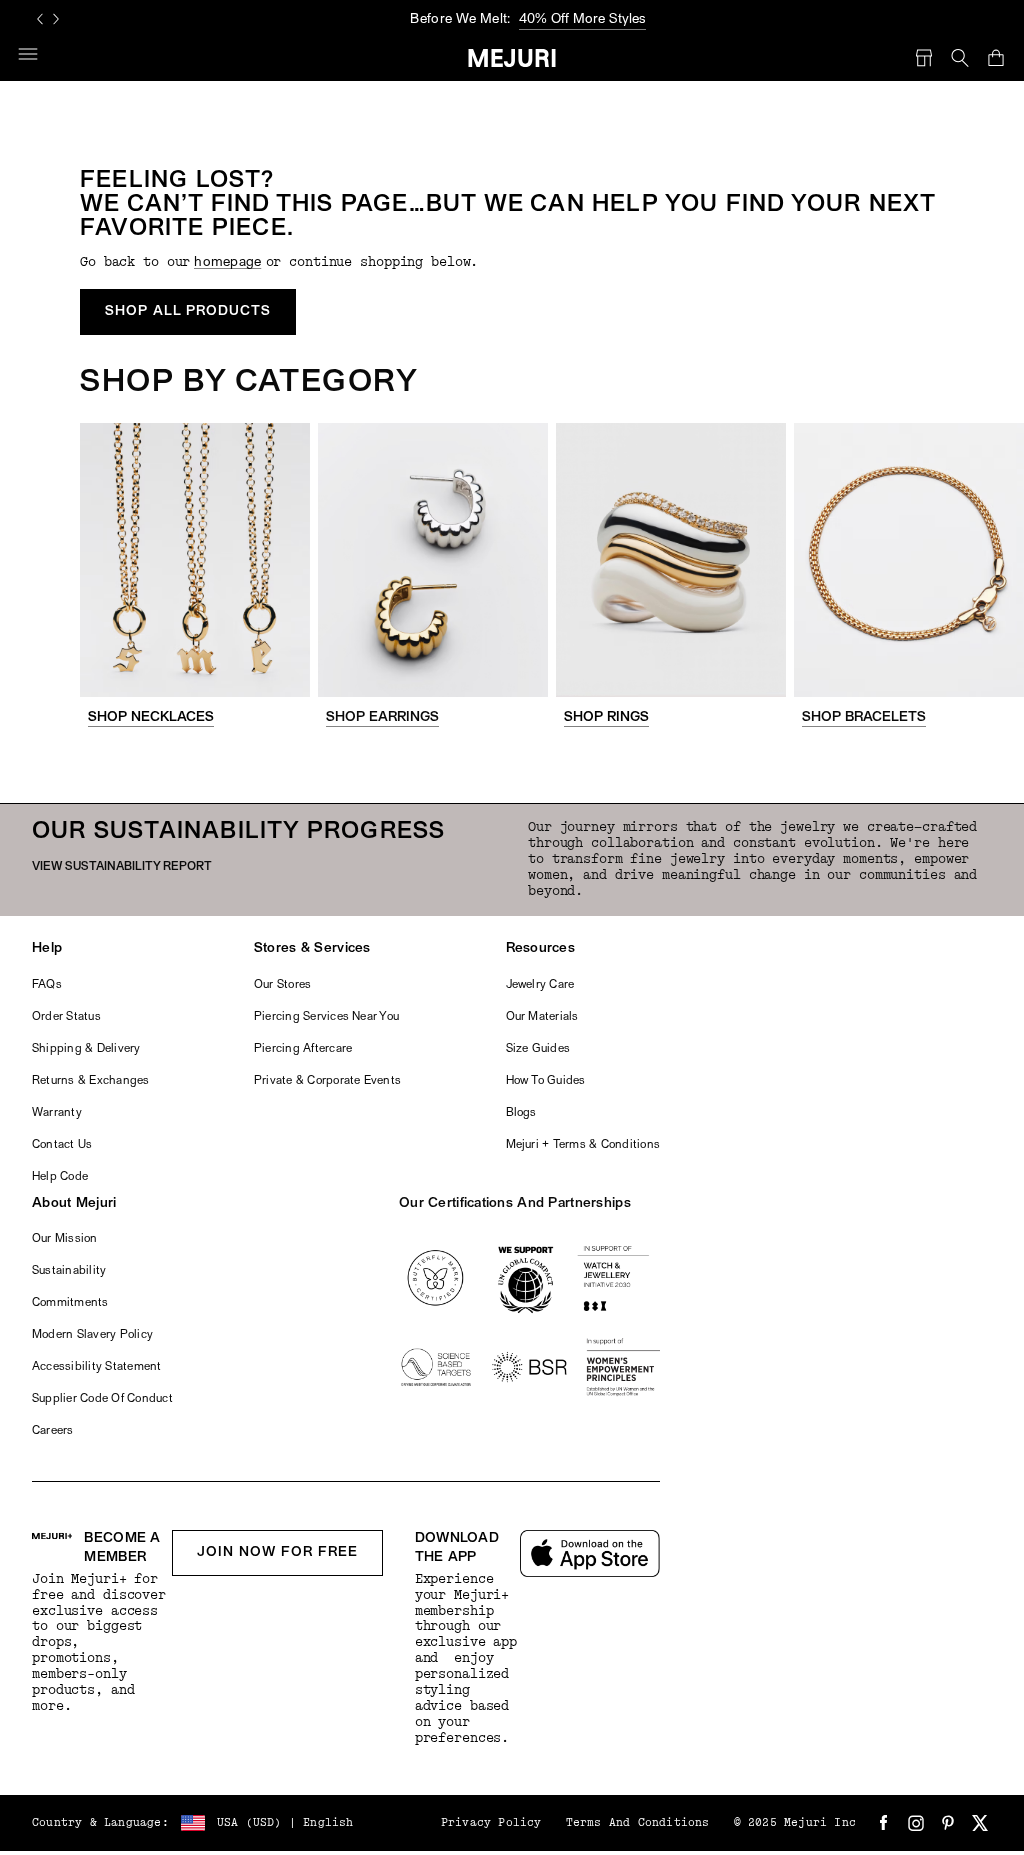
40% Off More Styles (582, 19)
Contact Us (62, 1145)
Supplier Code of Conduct (102, 1399)
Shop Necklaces (151, 717)
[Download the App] (590, 1553)
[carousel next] (56, 19)
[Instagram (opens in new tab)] (916, 1823)
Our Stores (282, 985)
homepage (227, 262)
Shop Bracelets (864, 717)
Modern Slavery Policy (92, 1335)
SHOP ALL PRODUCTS (188, 311)
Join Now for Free (277, 1552)
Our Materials (542, 1017)
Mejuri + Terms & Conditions (583, 1145)
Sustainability (69, 1271)
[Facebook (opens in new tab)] (884, 1823)
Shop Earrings (382, 717)
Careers (53, 1431)
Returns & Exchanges (91, 1081)
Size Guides (538, 1049)
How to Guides (546, 1081)
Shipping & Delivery (86, 1049)
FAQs (47, 985)
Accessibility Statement (97, 1367)
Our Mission (65, 1239)
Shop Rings (606, 717)
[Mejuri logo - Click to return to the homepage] (512, 58)
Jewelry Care (540, 985)
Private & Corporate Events (327, 1081)
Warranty (57, 1113)
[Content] (195, 560)
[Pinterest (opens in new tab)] (948, 1823)
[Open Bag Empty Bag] (996, 58)
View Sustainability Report (122, 867)
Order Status (66, 1017)
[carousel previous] (40, 19)
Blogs (521, 1113)
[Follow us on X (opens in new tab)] (980, 1823)
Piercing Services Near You (326, 1017)
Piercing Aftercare (303, 1049)
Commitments (70, 1303)
